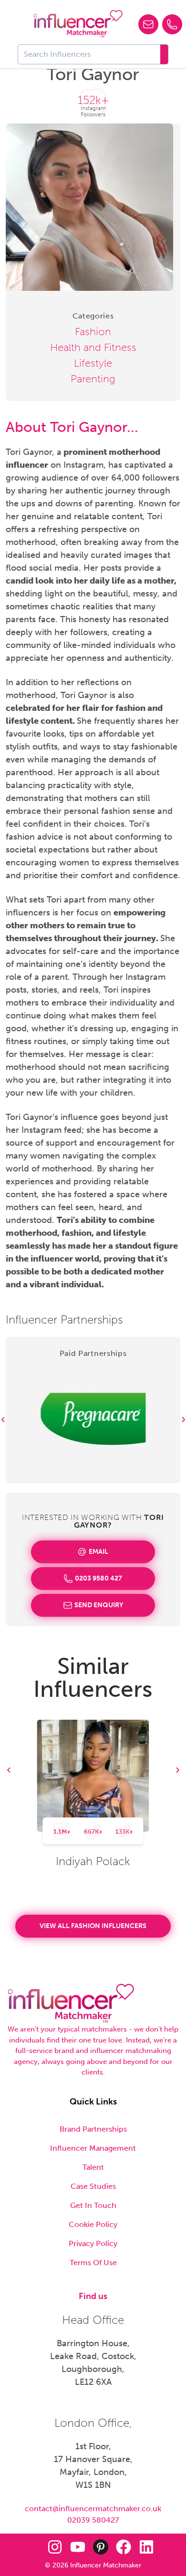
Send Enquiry (99, 1605)
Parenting (93, 379)
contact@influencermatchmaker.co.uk (93, 2509)
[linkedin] (146, 2547)
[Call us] (172, 24)
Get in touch (93, 2205)
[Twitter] (32, 2547)
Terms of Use (93, 2263)
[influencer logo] (78, 24)
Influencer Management (93, 2148)
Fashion (93, 332)
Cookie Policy (93, 2224)
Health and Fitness (93, 347)
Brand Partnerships (93, 2129)
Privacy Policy (93, 2243)
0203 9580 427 (98, 1578)
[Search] (164, 54)
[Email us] (148, 24)
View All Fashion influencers (93, 1926)
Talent (93, 2167)
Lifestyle (93, 363)
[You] (78, 2547)
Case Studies (93, 2186)
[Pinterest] (101, 2547)
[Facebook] (124, 2547)
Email (98, 1552)
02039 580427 (93, 2520)
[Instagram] (55, 2547)
